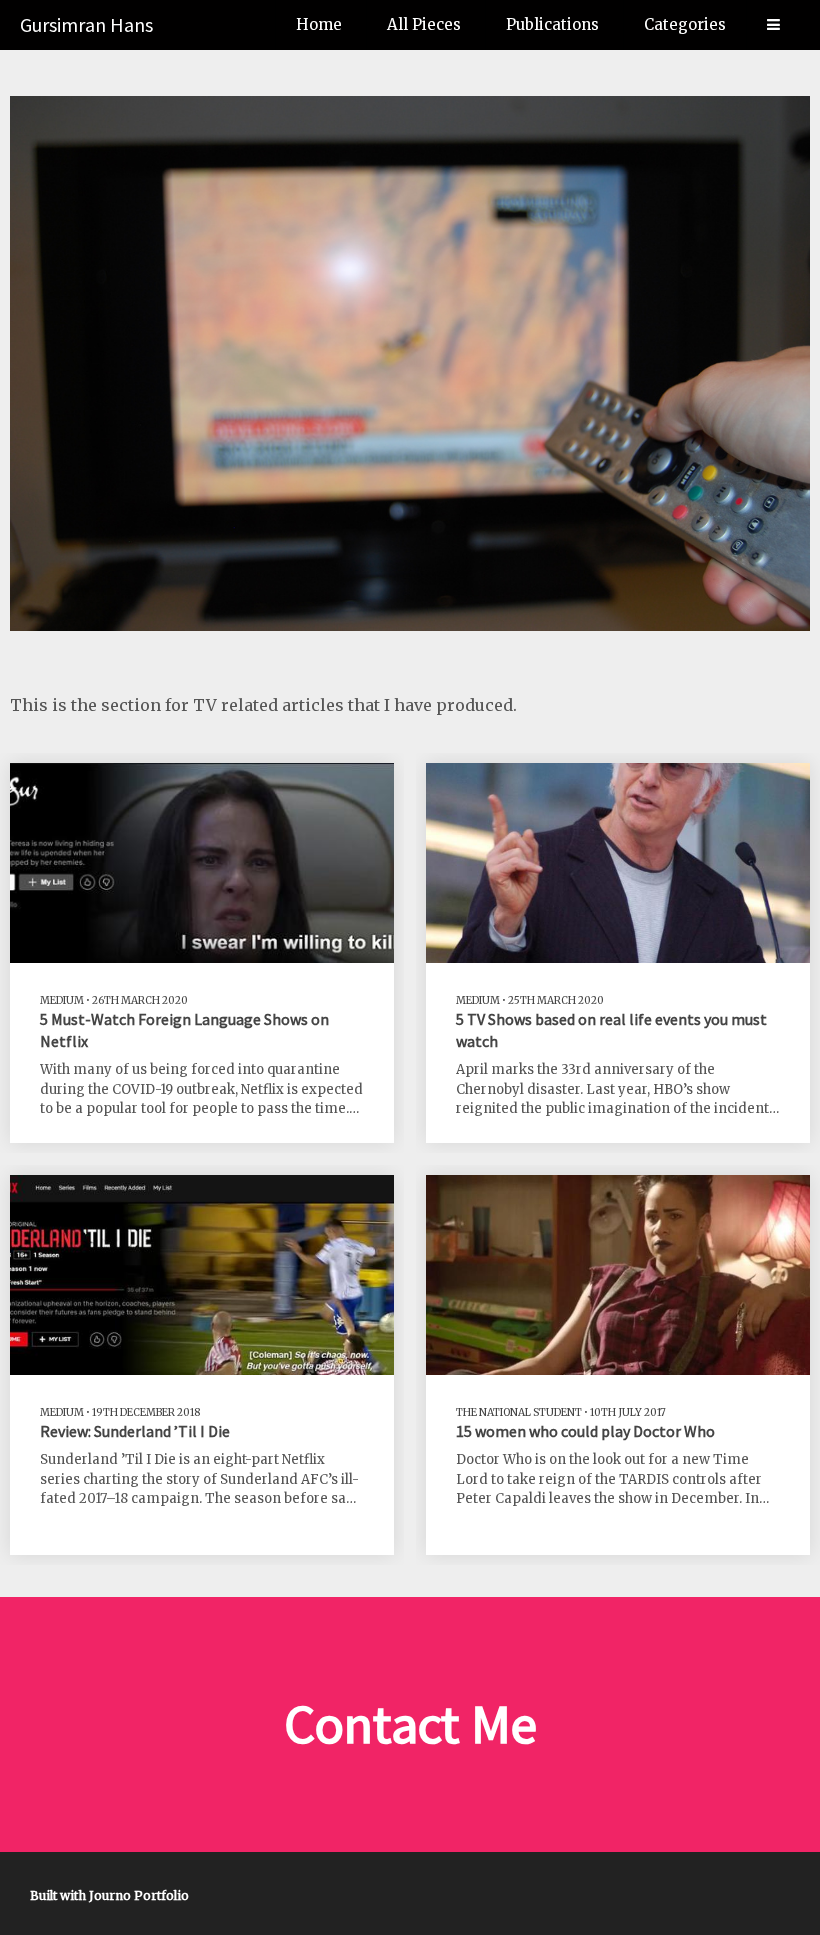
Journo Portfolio (139, 1895)
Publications (552, 24)
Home (319, 24)
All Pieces (424, 24)
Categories (685, 24)
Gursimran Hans (86, 24)
